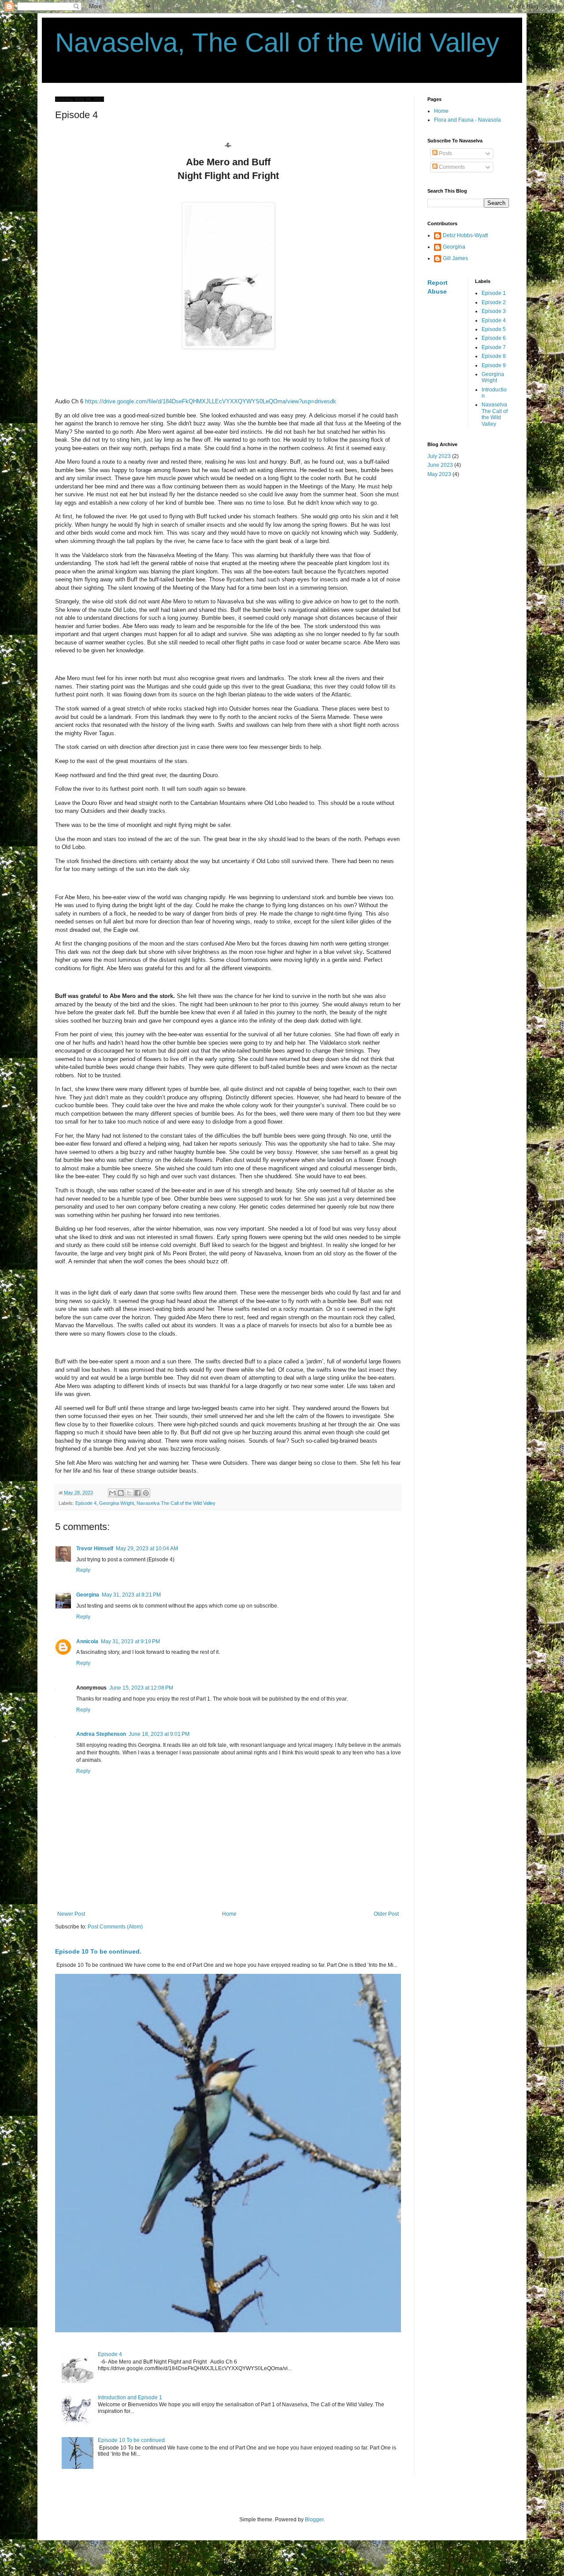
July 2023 (439, 456)
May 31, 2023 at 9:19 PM (130, 1642)
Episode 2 (494, 302)
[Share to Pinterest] (146, 1493)
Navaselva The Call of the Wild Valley (176, 1503)
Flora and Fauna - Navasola (468, 120)
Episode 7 (494, 347)
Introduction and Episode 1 (130, 2397)
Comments (451, 167)
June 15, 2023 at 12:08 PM (141, 1688)
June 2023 (440, 465)
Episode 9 (494, 365)
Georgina (88, 1595)
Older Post (386, 1914)
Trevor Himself (95, 1549)
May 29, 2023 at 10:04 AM (147, 1549)
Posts (445, 153)
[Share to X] (129, 1493)
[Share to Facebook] (137, 1493)
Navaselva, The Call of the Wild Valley (277, 43)
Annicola (87, 1642)
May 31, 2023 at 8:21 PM (131, 1595)
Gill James (455, 258)
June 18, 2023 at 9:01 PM (159, 1734)
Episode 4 (86, 1503)
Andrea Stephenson (101, 1734)
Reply (83, 1570)
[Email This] (112, 1493)
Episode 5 (494, 329)
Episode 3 (494, 311)
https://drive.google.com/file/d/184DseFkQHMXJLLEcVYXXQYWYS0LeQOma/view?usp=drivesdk (211, 401)
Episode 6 (494, 338)
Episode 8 (494, 356)
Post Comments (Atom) (115, 1927)
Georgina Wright (117, 1503)
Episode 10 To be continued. (98, 1951)
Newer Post (71, 1914)
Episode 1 (494, 293)
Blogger (314, 2520)
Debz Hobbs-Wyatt (465, 235)
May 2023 (439, 474)
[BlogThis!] (121, 1493)
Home (229, 1914)
